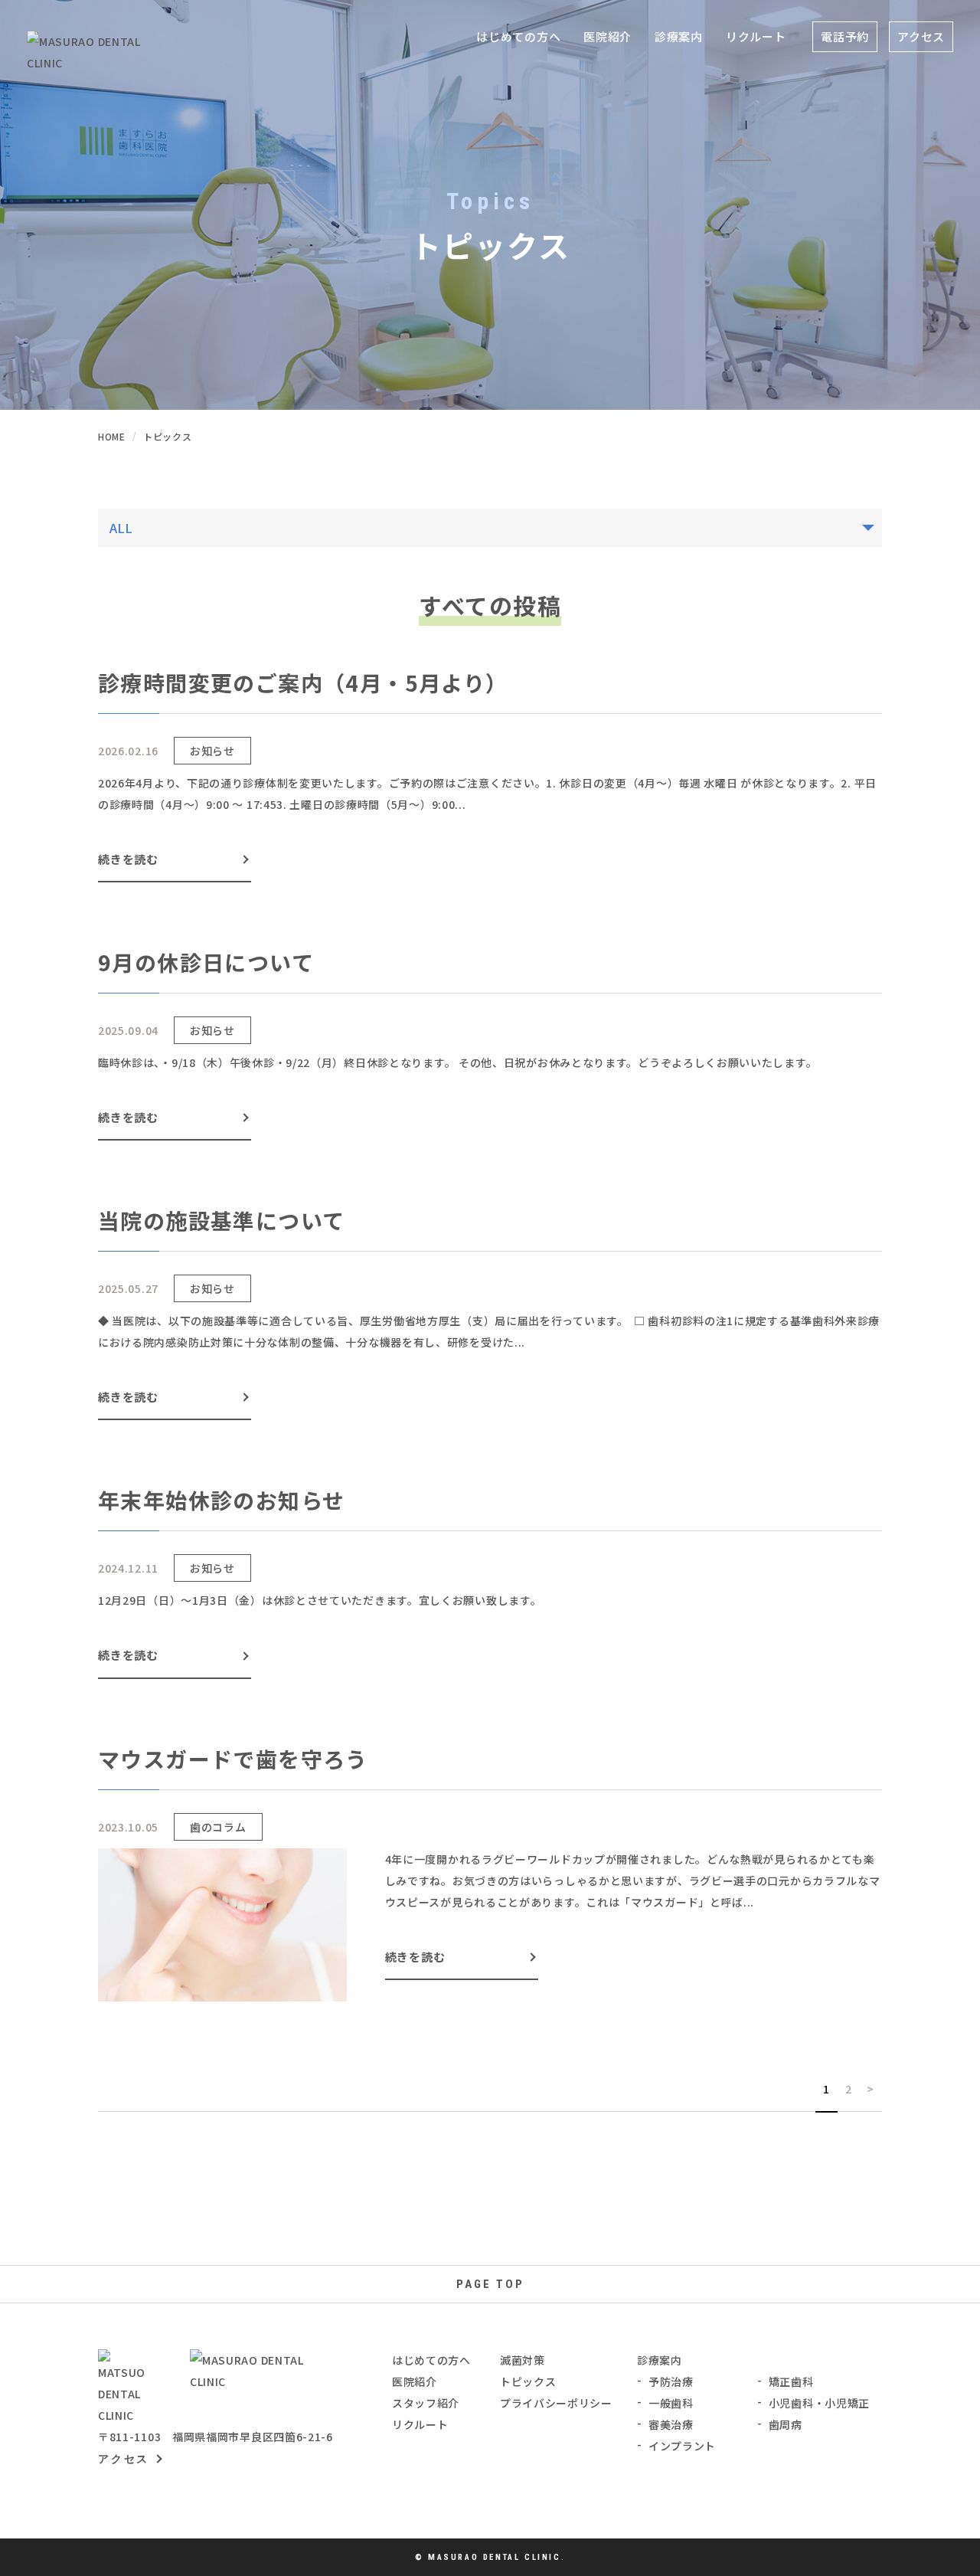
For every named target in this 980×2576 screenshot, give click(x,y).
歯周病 (786, 2424)
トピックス (528, 2381)
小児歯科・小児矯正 (819, 2403)
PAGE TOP (490, 2284)
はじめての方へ (518, 36)
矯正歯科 (791, 2381)
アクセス (921, 36)
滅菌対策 (523, 2360)
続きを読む (128, 859)
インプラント (682, 2446)
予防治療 (671, 2381)
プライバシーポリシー (556, 2403)
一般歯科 (671, 2403)
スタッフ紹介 (426, 2403)
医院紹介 (415, 2381)
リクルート (756, 36)
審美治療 (671, 2424)
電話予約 (845, 36)
